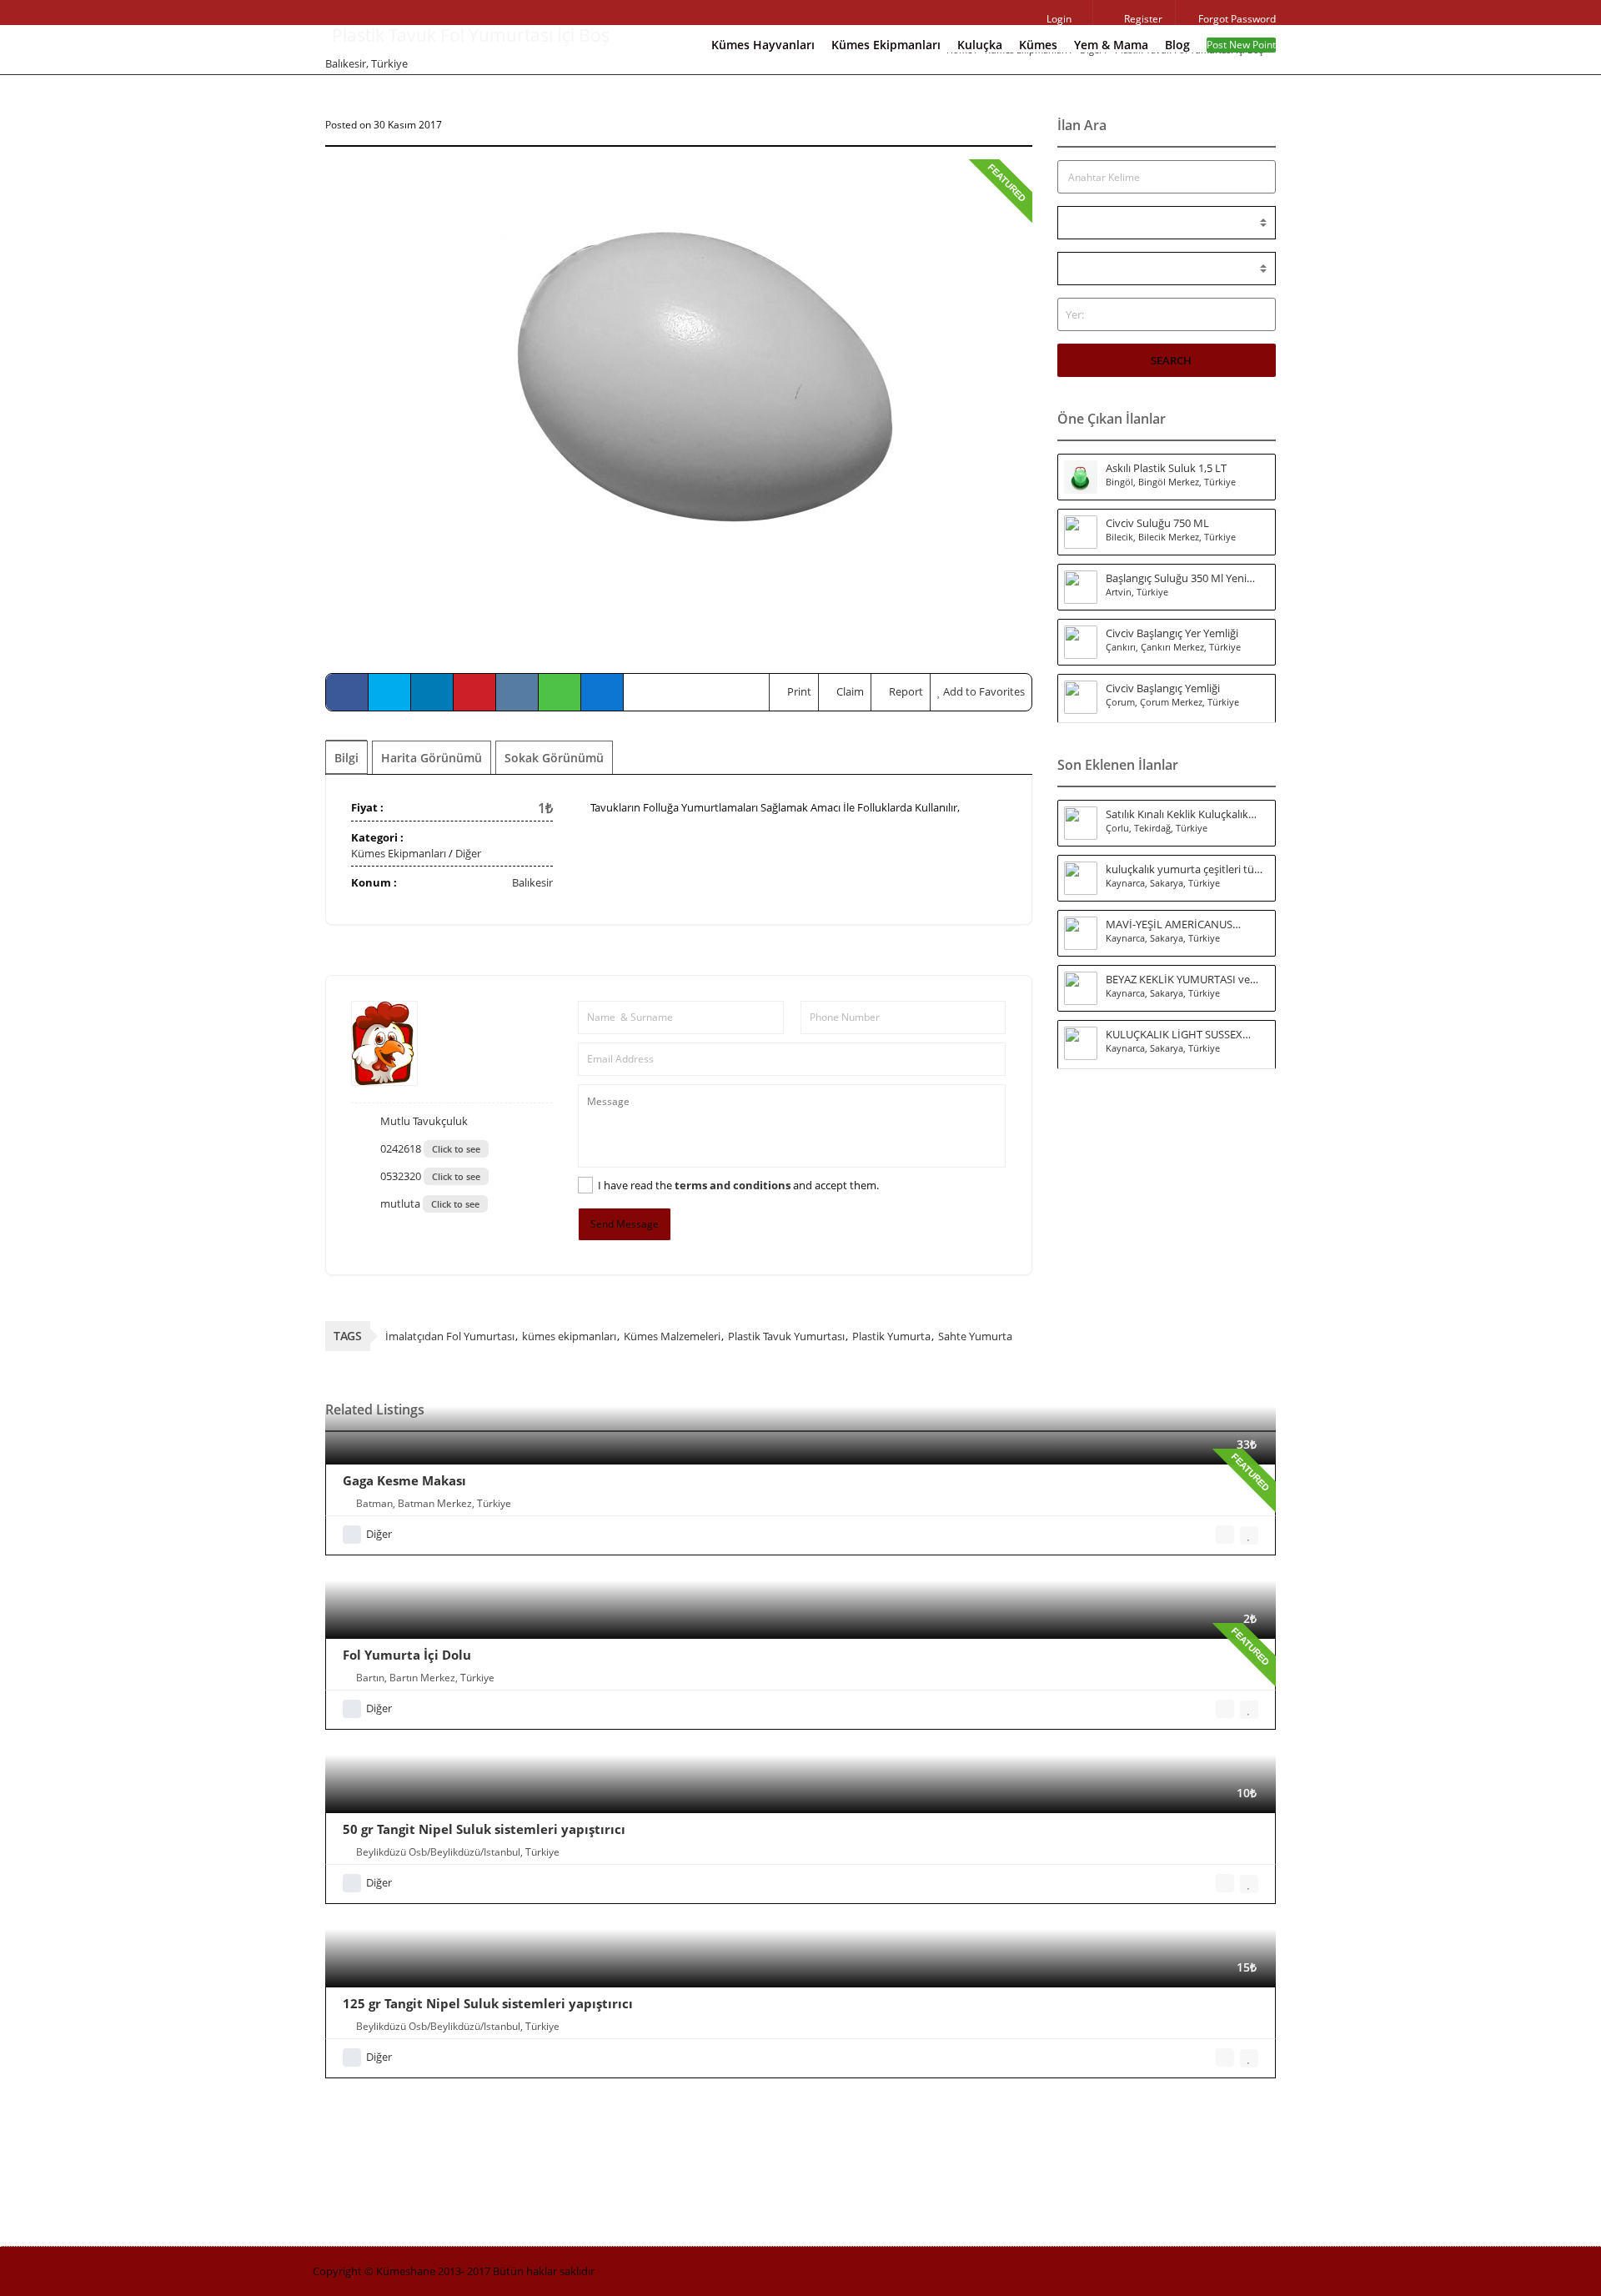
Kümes (1038, 45)
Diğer (468, 853)
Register (1142, 19)
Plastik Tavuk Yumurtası (786, 1336)
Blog (1177, 45)
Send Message (625, 1224)
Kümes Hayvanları (763, 45)
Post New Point (1241, 45)
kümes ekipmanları (569, 1336)
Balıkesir (532, 882)
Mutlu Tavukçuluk (423, 1121)
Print (798, 691)
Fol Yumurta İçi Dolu (407, 1655)
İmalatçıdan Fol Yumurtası (450, 1336)
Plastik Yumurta (891, 1336)
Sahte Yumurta (975, 1336)
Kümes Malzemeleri (672, 1336)
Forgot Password (1236, 19)
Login (1058, 19)
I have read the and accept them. (738, 1185)
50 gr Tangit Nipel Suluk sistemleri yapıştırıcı (484, 1829)
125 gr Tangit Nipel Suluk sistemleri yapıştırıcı (488, 2003)
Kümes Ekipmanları (886, 45)
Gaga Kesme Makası (404, 1480)
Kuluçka (980, 45)
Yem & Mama (1111, 45)
